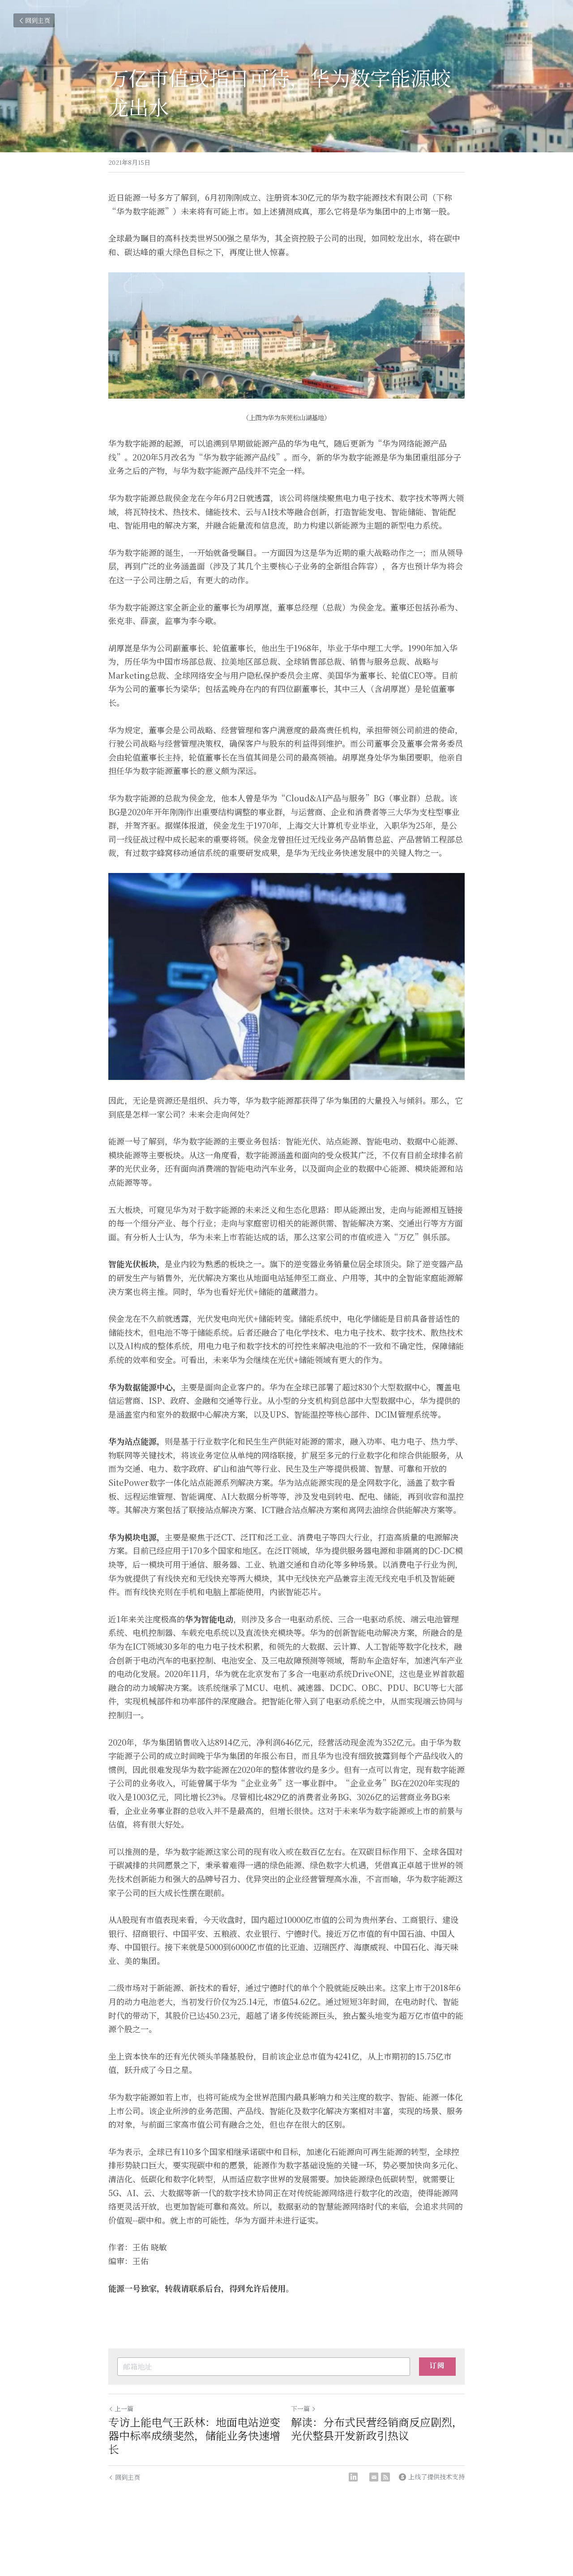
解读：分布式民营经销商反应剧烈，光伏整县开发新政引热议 (377, 2429)
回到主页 (38, 20)
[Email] (374, 2477)
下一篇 (300, 2408)
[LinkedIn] (353, 2477)
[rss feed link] (385, 2477)
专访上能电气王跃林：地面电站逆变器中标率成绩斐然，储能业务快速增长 (194, 2435)
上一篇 (124, 2408)
